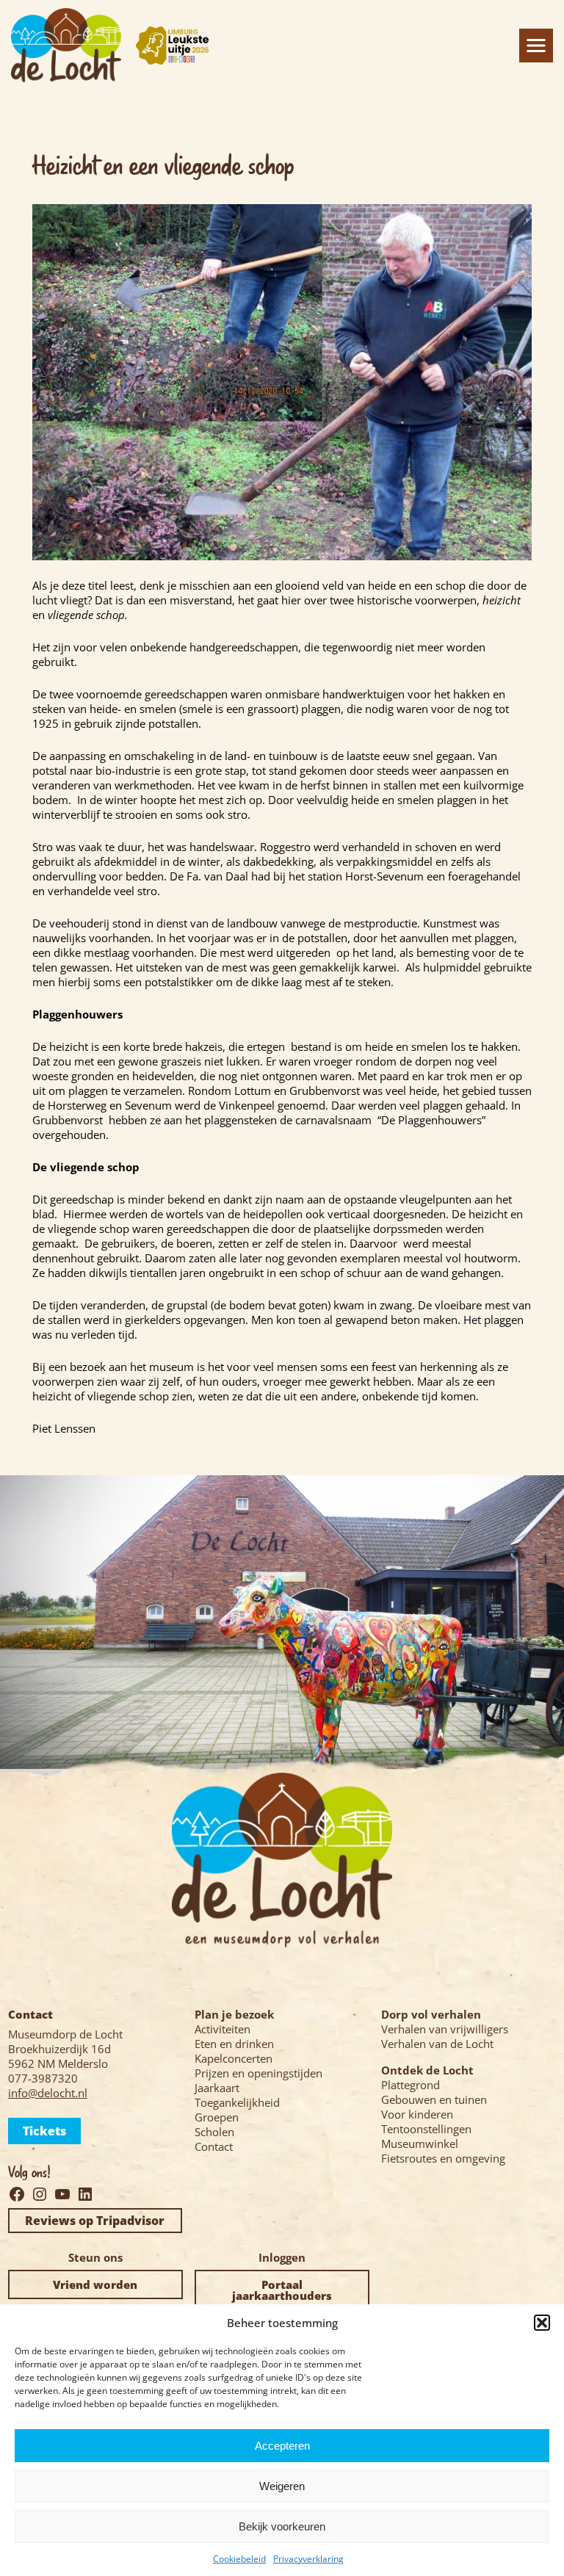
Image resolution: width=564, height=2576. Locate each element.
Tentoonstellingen (426, 2129)
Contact (214, 2146)
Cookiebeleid (239, 2559)
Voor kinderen (417, 2114)
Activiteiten (223, 2029)
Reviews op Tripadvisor (95, 2221)
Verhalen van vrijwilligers (445, 2029)
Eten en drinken (234, 2044)
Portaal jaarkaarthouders (282, 2290)
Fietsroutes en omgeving (443, 2158)
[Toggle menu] (536, 46)
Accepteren (282, 2446)
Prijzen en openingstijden (258, 2073)
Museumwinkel (420, 2143)
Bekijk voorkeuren (282, 2526)
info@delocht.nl (48, 2093)
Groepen (217, 2117)
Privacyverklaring (308, 2559)
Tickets (44, 2131)
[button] (542, 2323)
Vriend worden (95, 2284)
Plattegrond (411, 2085)
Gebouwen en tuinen (434, 2099)
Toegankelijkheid (237, 2102)
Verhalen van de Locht (437, 2044)
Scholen (214, 2132)
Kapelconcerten (234, 2058)
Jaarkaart (217, 2088)
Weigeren (282, 2486)
